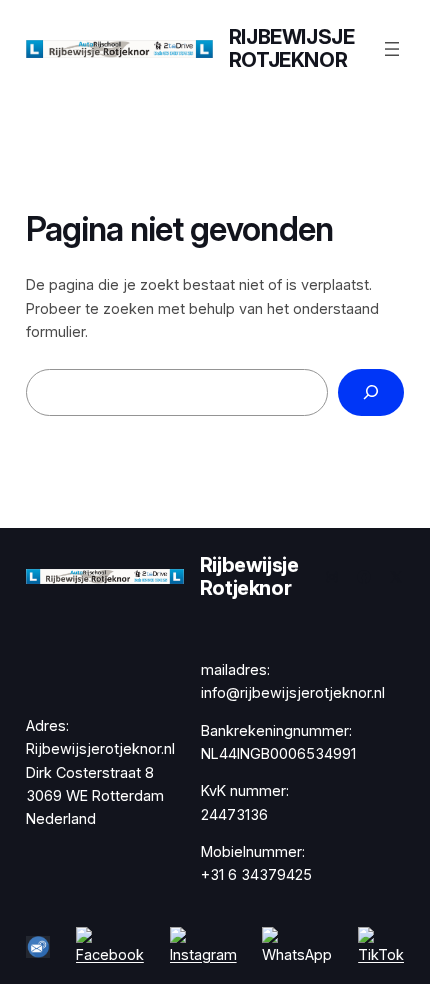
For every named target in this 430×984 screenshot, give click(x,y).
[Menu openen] (392, 49)
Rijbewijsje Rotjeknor (292, 48)
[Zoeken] (371, 392)
